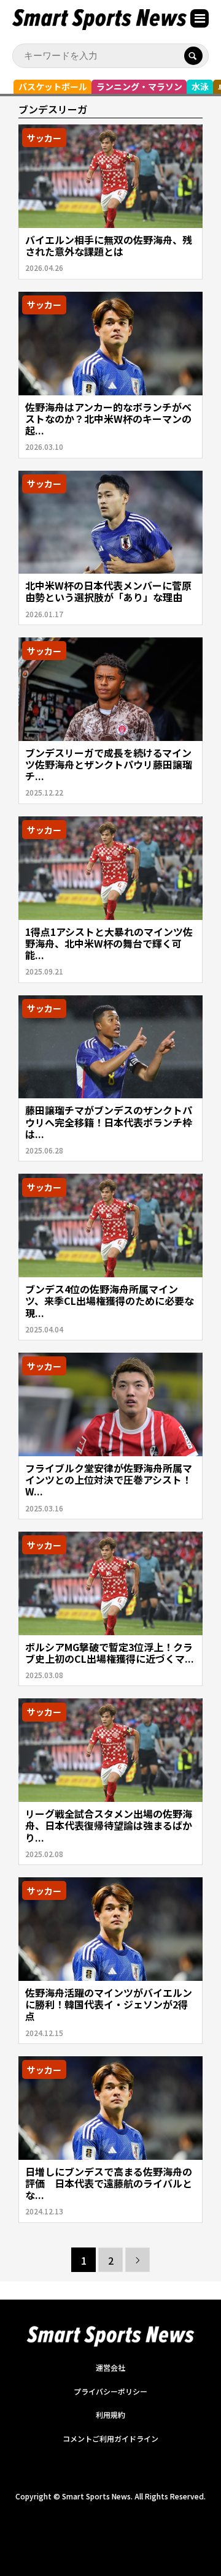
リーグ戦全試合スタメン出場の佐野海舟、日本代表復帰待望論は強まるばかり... (109, 1825)
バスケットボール (53, 86)
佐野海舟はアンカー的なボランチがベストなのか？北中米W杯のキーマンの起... (108, 419)
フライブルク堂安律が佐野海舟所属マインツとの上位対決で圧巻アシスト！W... (109, 1480)
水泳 (200, 86)
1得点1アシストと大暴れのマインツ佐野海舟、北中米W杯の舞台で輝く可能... (109, 943)
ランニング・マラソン (139, 86)
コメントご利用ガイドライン (110, 2438)
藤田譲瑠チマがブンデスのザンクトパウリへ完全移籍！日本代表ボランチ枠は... (109, 1122)
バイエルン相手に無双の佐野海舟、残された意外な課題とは (109, 245)
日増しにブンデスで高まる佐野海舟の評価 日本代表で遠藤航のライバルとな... (109, 2183)
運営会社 (110, 2367)
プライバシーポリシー (110, 2391)
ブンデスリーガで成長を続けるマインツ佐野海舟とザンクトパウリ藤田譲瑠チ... (109, 764)
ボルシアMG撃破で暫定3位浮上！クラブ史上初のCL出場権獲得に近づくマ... (110, 1653)
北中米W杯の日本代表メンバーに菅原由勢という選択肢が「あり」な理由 (108, 591)
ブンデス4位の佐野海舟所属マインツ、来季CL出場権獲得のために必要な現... (110, 1301)
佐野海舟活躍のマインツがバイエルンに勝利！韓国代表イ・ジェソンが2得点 (109, 2004)
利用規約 (110, 2415)
